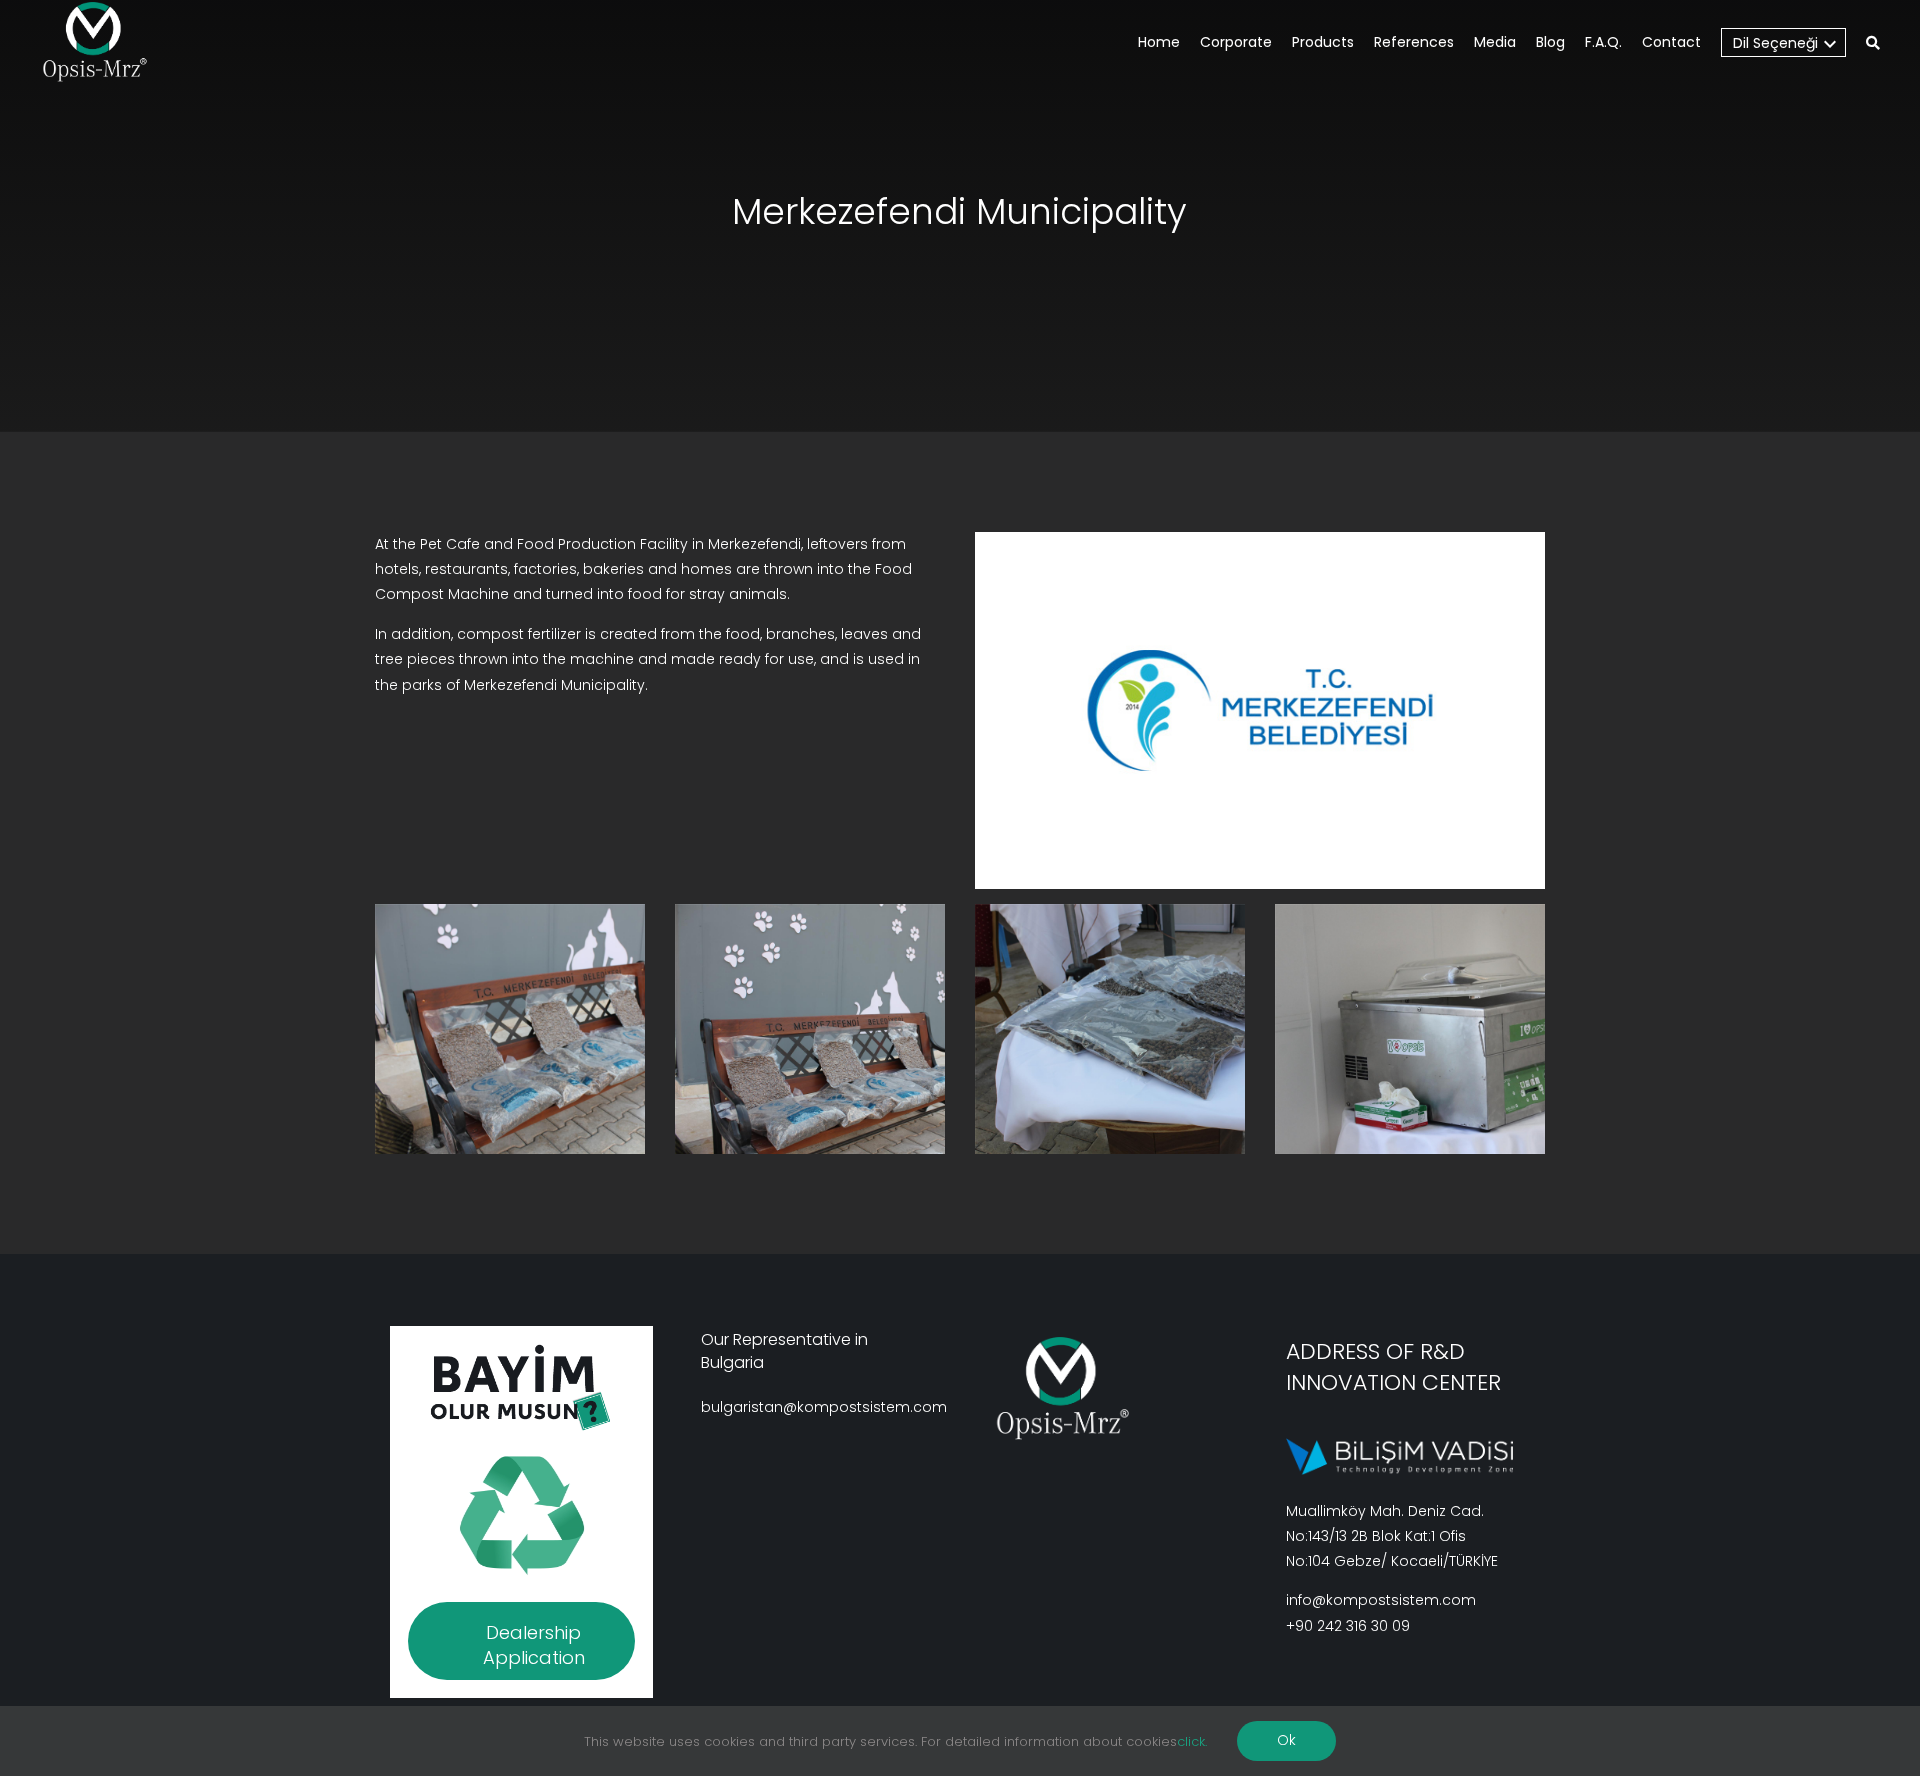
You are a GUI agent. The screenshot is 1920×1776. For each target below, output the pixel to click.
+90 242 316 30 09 (1348, 1626)
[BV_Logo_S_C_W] (102, 42)
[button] (1873, 44)
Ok (1286, 1740)
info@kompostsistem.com (1381, 1600)
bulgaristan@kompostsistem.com (824, 1407)
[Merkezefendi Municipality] (510, 1029)
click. (1192, 1741)
